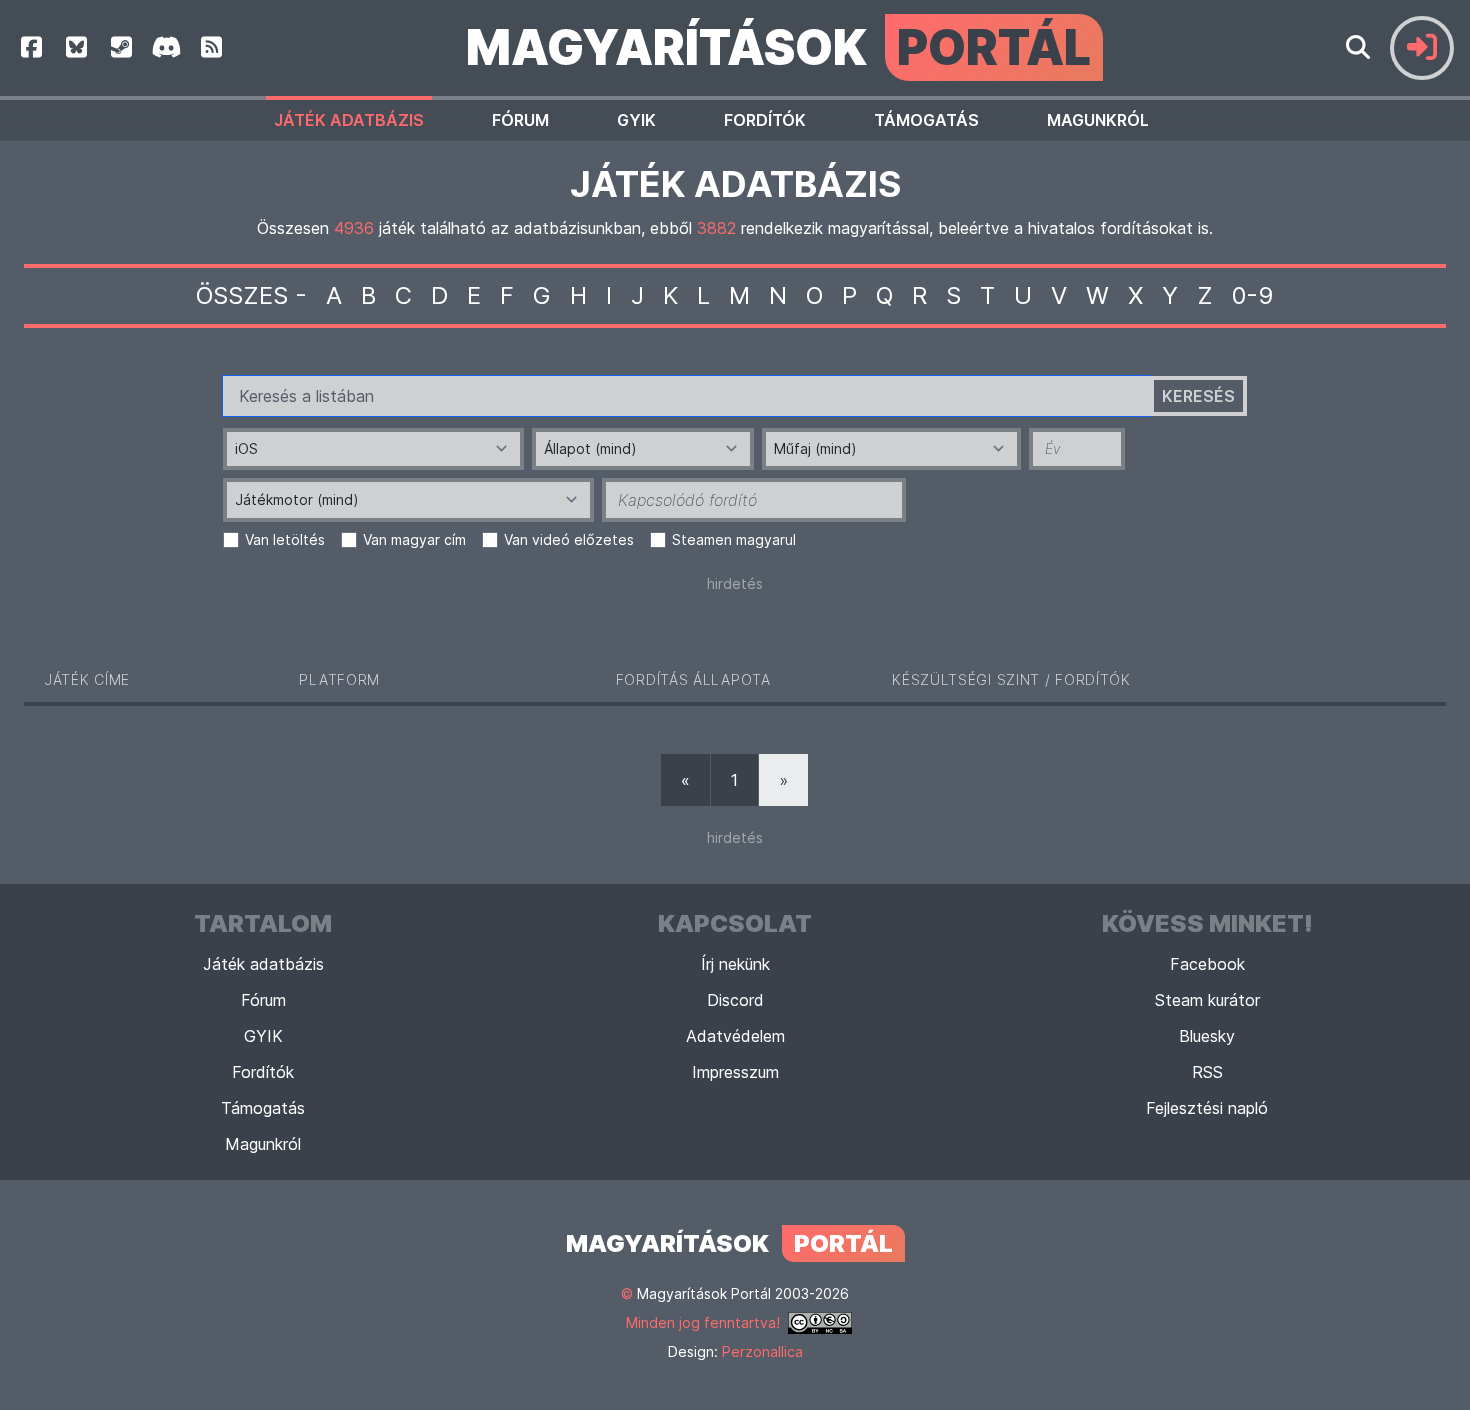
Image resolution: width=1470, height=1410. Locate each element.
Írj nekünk (735, 964)
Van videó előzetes (569, 539)
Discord (735, 1000)
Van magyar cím (414, 539)
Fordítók (765, 120)
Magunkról (1098, 120)
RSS (1207, 1072)
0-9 (1253, 295)
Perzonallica (762, 1351)
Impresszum (735, 1072)
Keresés (1198, 396)
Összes (242, 295)
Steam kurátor (1207, 1000)
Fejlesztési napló (1207, 1108)
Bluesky (1207, 1036)
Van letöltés (285, 539)
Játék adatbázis (349, 120)
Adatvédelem (735, 1036)
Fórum (520, 120)
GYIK (636, 120)
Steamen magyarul (734, 539)
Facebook (1207, 964)
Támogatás (926, 120)
